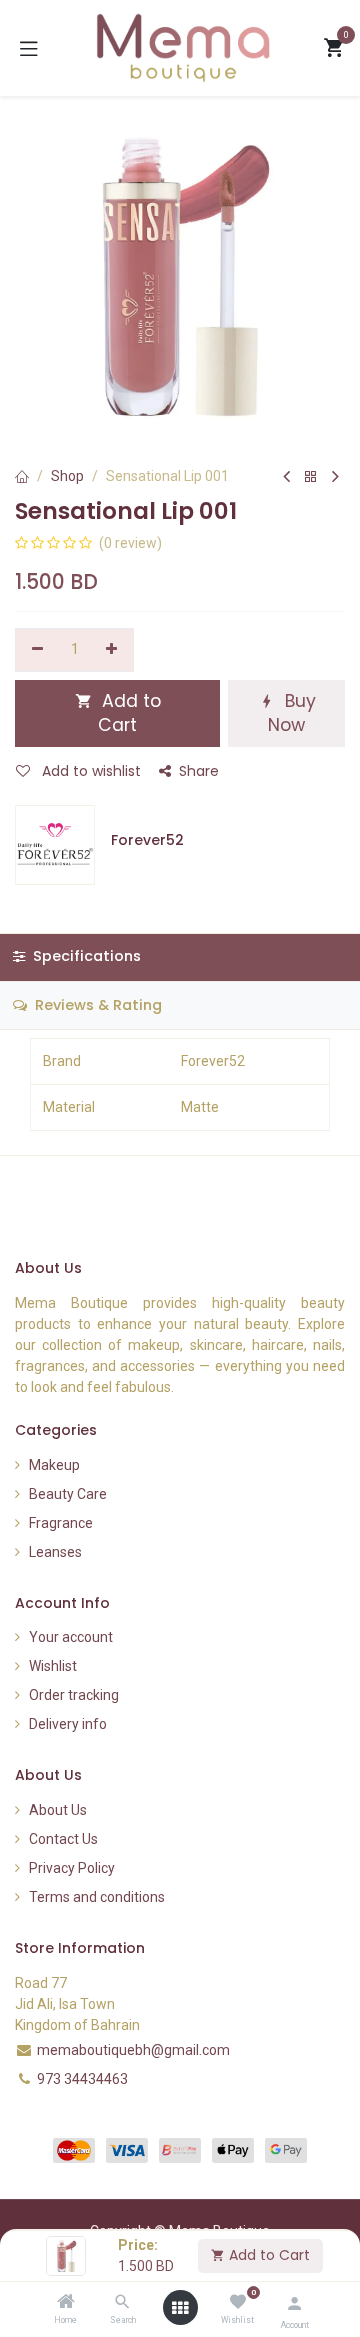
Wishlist (53, 1666)
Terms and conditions (97, 1897)
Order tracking (74, 1695)
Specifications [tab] (85, 956)
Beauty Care (68, 1494)
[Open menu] (180, 2308)
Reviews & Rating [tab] (96, 1005)
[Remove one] (37, 650)
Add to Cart (267, 2255)
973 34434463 (82, 2079)
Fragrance (61, 1523)
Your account (71, 1637)
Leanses (55, 1552)
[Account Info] (294, 2303)
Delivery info (68, 1724)
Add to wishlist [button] (89, 771)
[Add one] (112, 650)
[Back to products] (311, 477)
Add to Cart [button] (129, 713)
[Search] (122, 2303)
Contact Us (63, 1839)
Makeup (54, 1465)
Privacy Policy (72, 1868)
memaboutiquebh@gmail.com (133, 2050)
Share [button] (199, 771)
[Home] (66, 2303)
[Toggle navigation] (29, 48)
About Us (58, 1810)
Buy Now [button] (292, 713)
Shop (67, 476)
